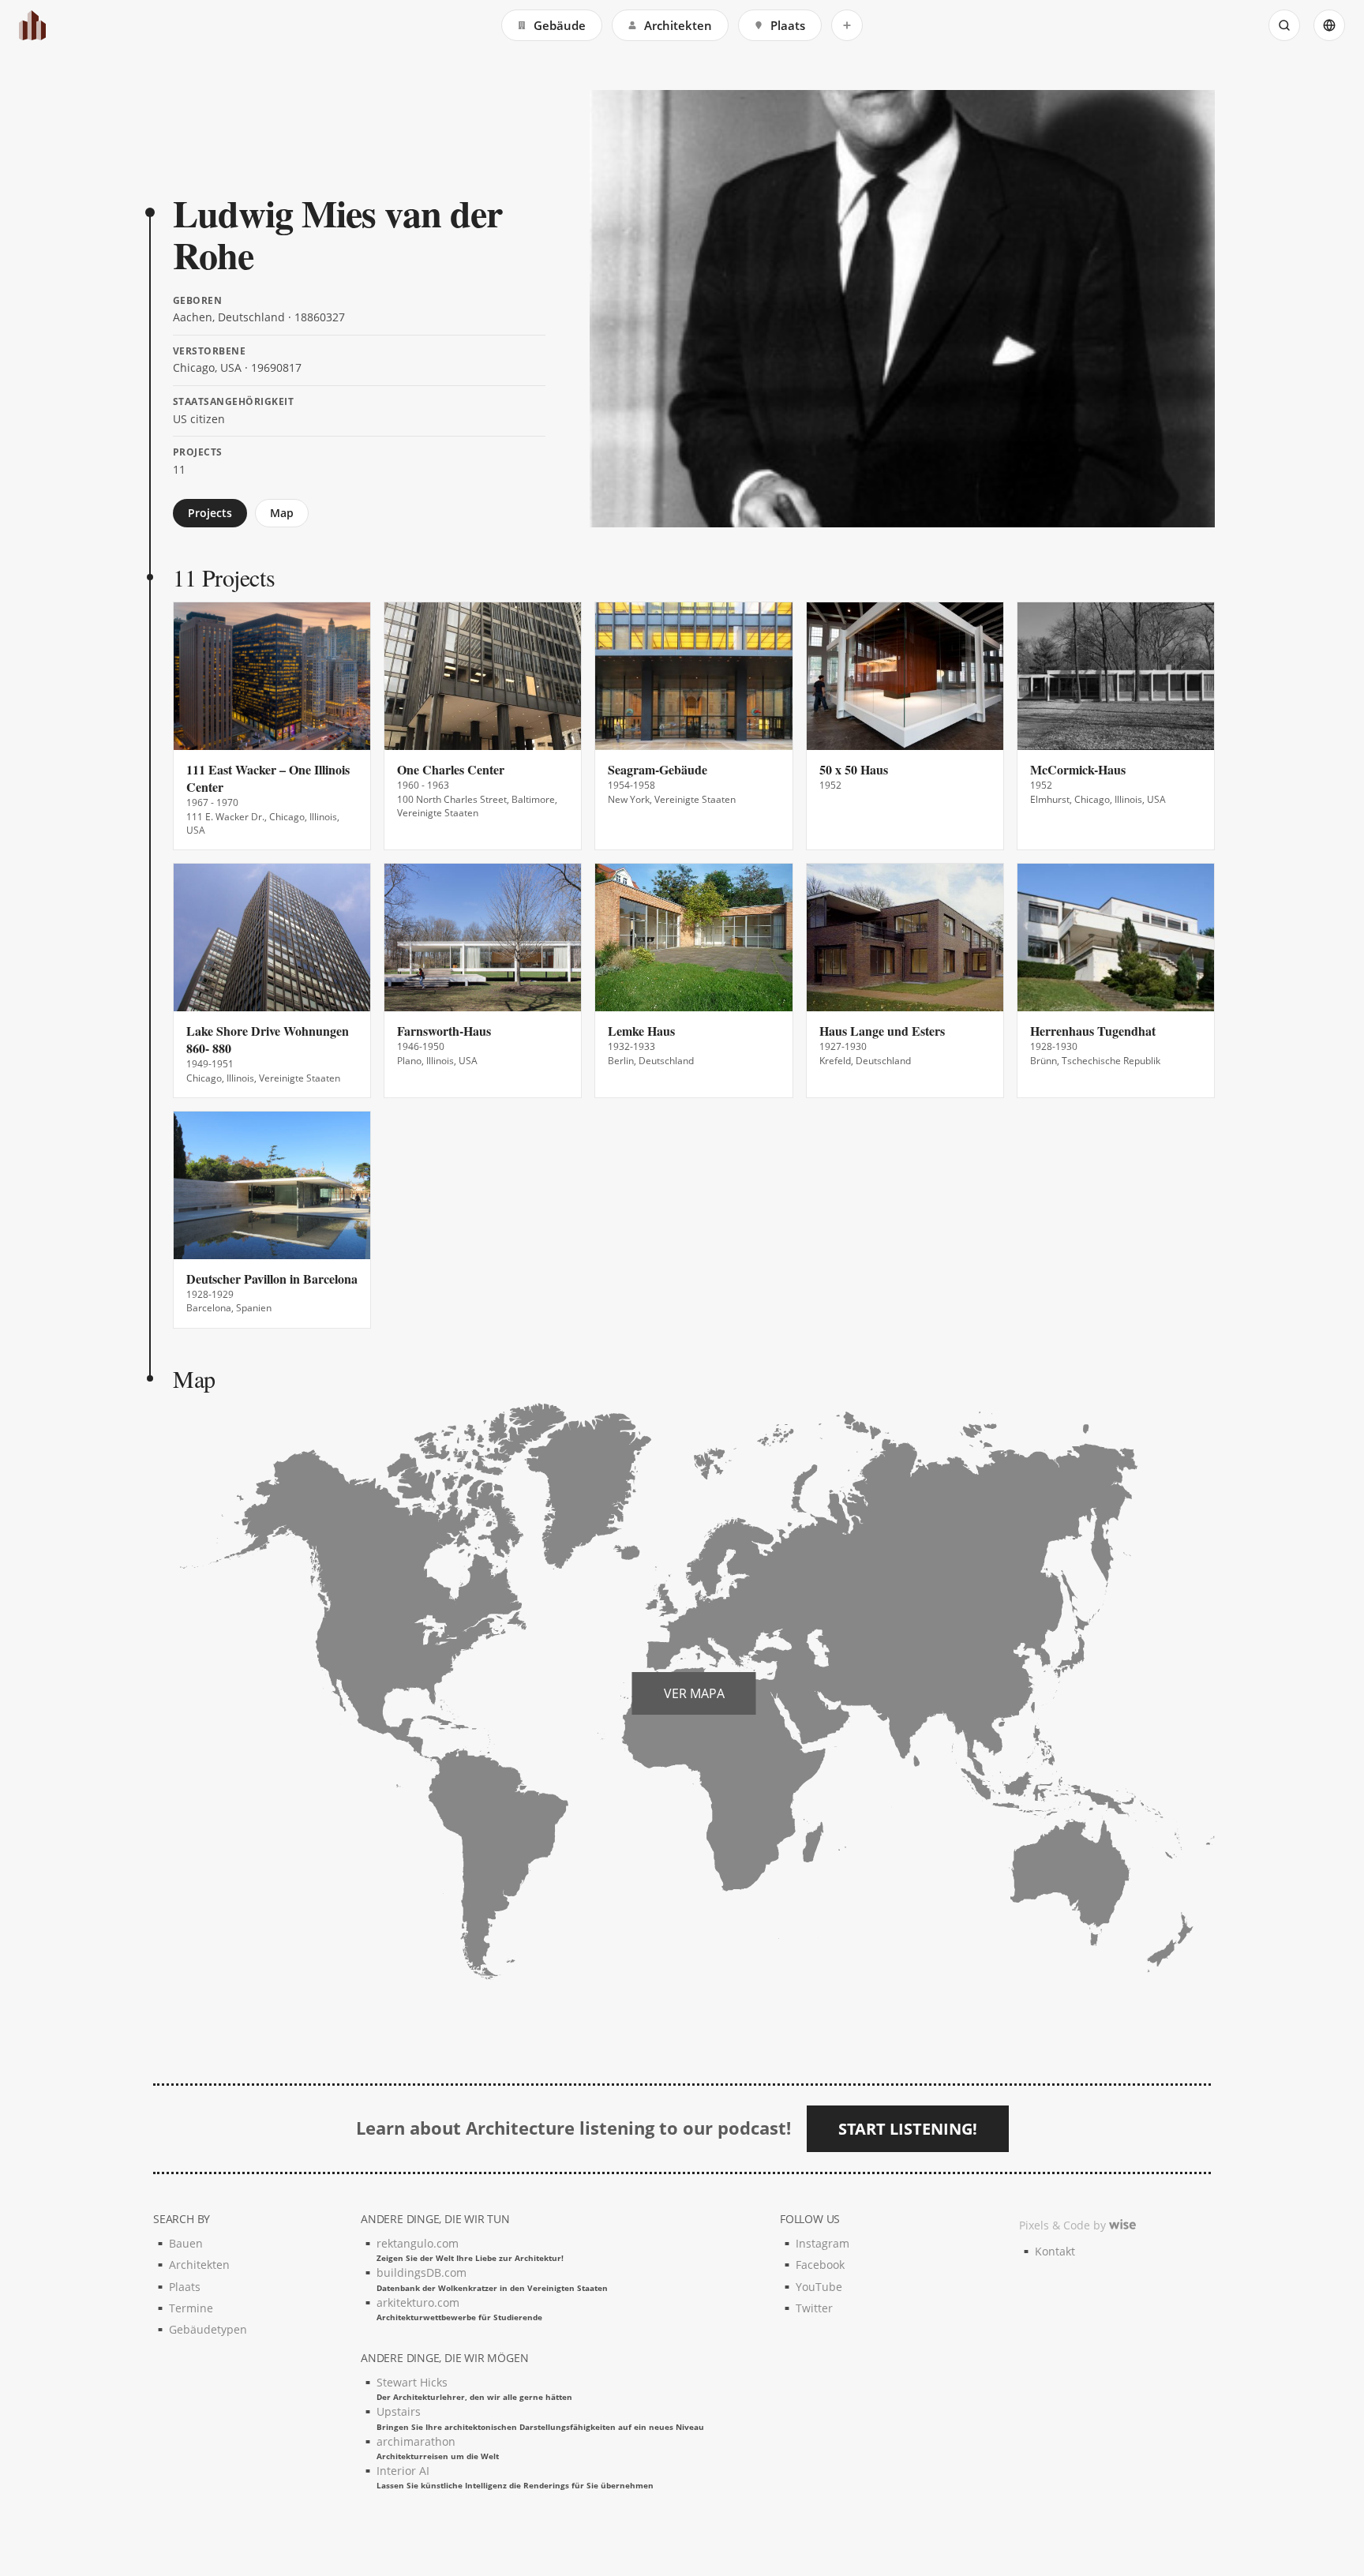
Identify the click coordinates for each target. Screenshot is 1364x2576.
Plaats (788, 25)
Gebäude (560, 25)
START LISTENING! (908, 2129)
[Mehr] (847, 25)
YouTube (819, 2287)
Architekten (678, 25)
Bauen (186, 2243)
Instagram (823, 2243)
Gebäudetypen (208, 2329)
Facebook (820, 2265)
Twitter (814, 2308)
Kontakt (1055, 2251)
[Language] (1329, 25)
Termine (191, 2308)
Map (282, 513)
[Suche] (1284, 25)
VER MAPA (694, 1693)
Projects (210, 513)
